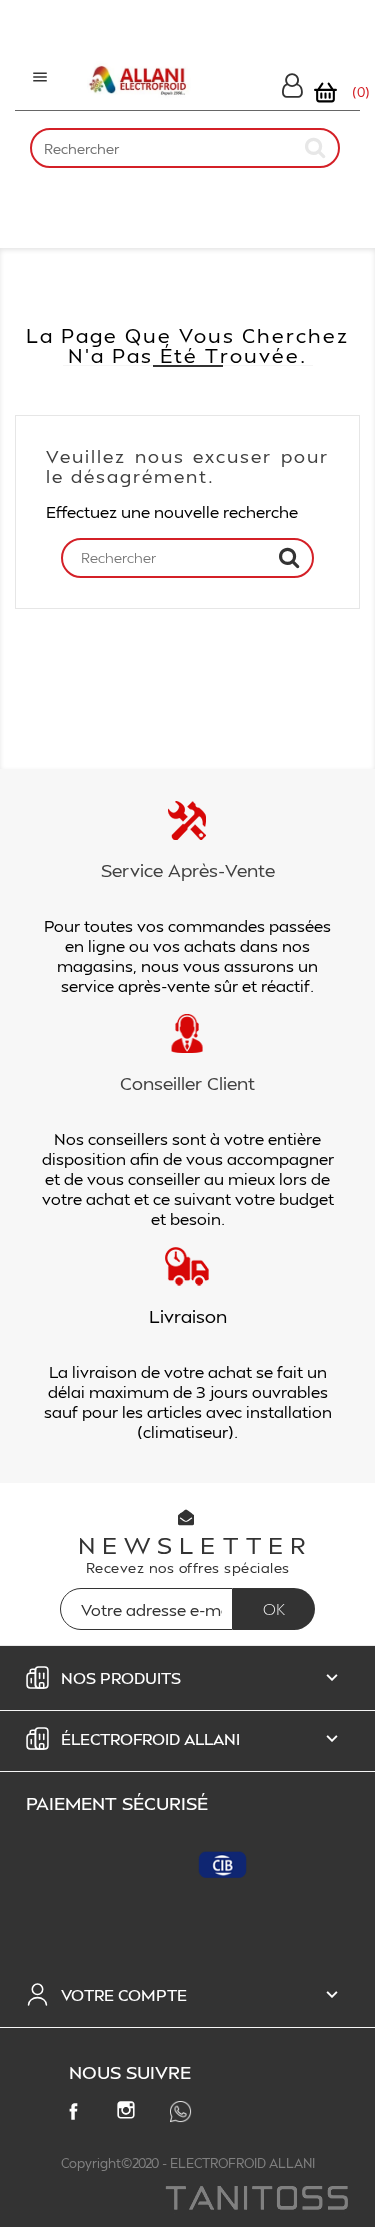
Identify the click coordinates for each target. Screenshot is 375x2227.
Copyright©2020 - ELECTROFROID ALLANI (188, 2163)
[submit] (316, 147)
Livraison (188, 1315)
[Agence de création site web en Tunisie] (255, 2200)
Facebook (77, 2115)
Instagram (130, 2114)
